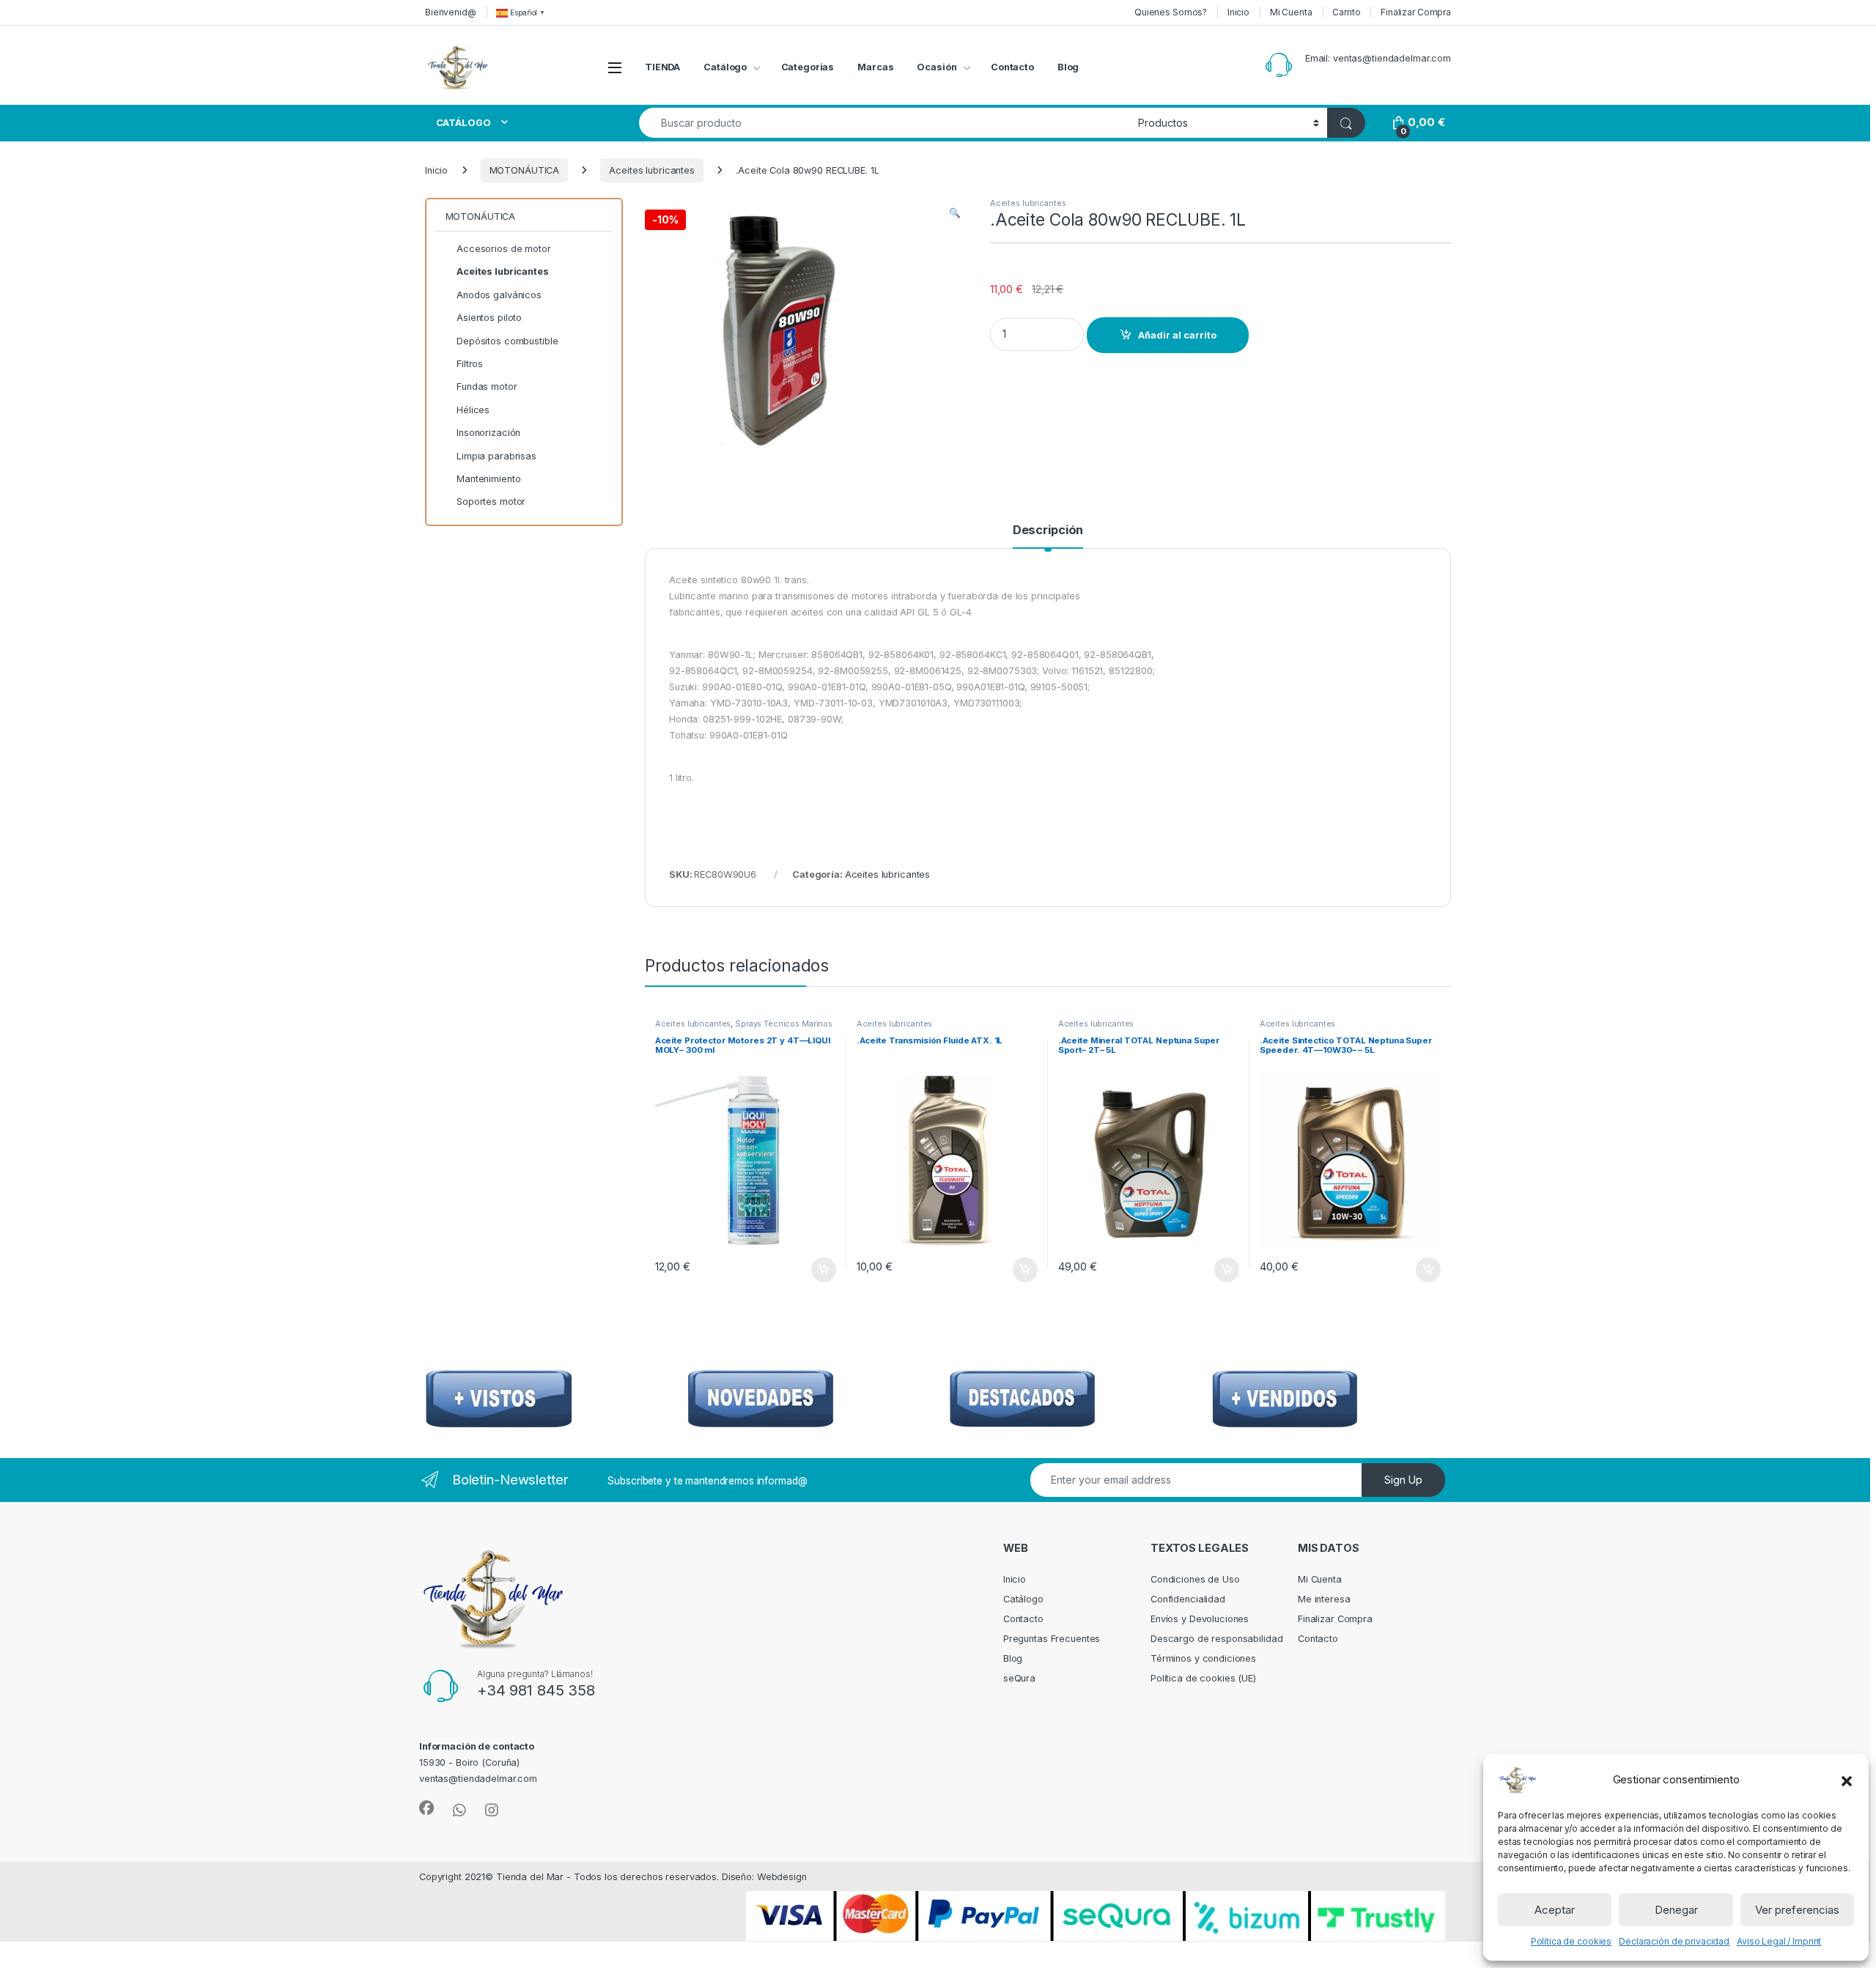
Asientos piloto (489, 318)
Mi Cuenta (1291, 12)
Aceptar (1555, 1910)
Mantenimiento (488, 479)
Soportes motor (491, 502)
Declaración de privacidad (1674, 1941)
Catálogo (725, 67)
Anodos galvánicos (499, 295)
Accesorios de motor (504, 249)
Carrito (1346, 12)
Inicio (1238, 12)
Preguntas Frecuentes (1052, 1639)
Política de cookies (1572, 1941)
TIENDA (662, 67)
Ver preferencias (1797, 1910)
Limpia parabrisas (496, 456)
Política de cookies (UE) (1203, 1678)
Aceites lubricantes (652, 170)
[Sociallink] (426, 1808)
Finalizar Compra (1416, 12)
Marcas (875, 67)
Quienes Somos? (1171, 12)
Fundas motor (487, 386)
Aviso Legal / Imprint (1779, 1941)
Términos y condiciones (1203, 1658)
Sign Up (1403, 1480)
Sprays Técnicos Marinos (784, 1024)
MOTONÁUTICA (525, 170)
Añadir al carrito (1177, 335)
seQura (1019, 1678)
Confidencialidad (1188, 1599)
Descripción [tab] (1048, 530)
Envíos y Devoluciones (1200, 1619)
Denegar (1676, 1910)
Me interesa (1324, 1599)
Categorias (808, 67)
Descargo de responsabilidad (1217, 1639)
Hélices (473, 410)
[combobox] (885, 123)
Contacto (1012, 67)
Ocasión (937, 67)
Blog (1068, 67)
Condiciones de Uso (1195, 1579)
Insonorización (488, 433)
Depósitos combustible (507, 341)
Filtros (470, 364)
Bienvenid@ (451, 12)
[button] (1847, 1780)
